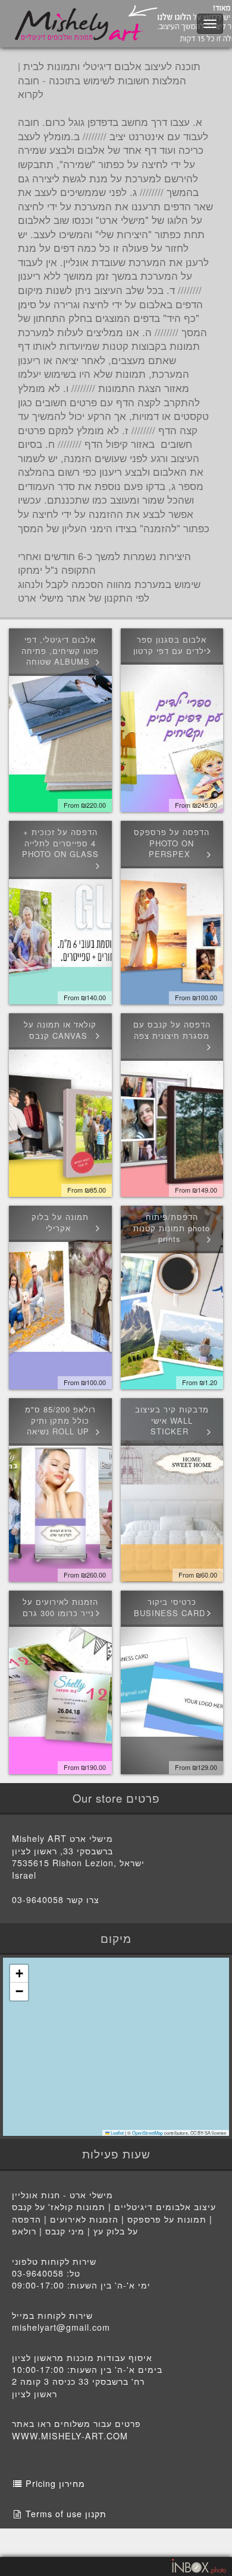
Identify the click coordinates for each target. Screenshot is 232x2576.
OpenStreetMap (148, 2133)
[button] (19, 1974)
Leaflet (117, 2133)
